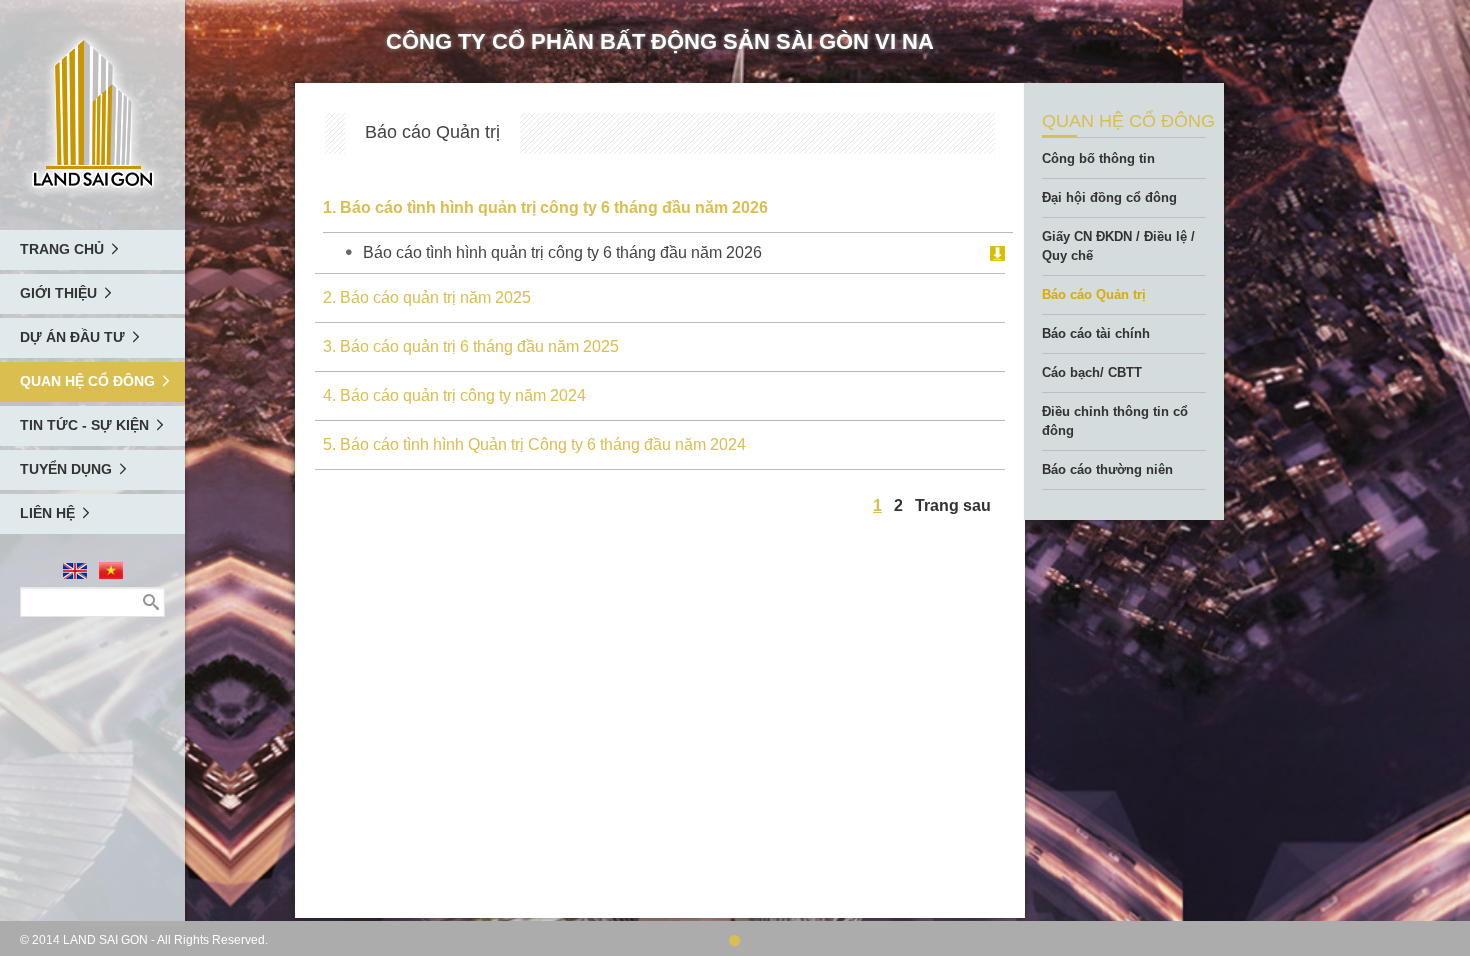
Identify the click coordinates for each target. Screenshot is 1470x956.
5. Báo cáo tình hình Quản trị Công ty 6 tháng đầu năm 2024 (534, 444)
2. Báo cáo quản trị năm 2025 (427, 297)
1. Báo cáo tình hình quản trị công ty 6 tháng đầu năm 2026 (545, 207)
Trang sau (953, 505)
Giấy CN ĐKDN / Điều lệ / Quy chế (1118, 245)
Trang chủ (62, 249)
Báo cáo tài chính (1096, 333)
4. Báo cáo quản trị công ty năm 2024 (454, 395)
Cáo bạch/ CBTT (1092, 372)
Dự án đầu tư (72, 337)
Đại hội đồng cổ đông (1109, 197)
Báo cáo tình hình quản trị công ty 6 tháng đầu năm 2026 (562, 252)
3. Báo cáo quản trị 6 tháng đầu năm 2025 (471, 346)
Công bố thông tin (1098, 158)
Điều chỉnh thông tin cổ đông (1115, 420)
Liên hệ (47, 513)
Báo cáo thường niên (1107, 469)
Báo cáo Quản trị (1094, 294)
